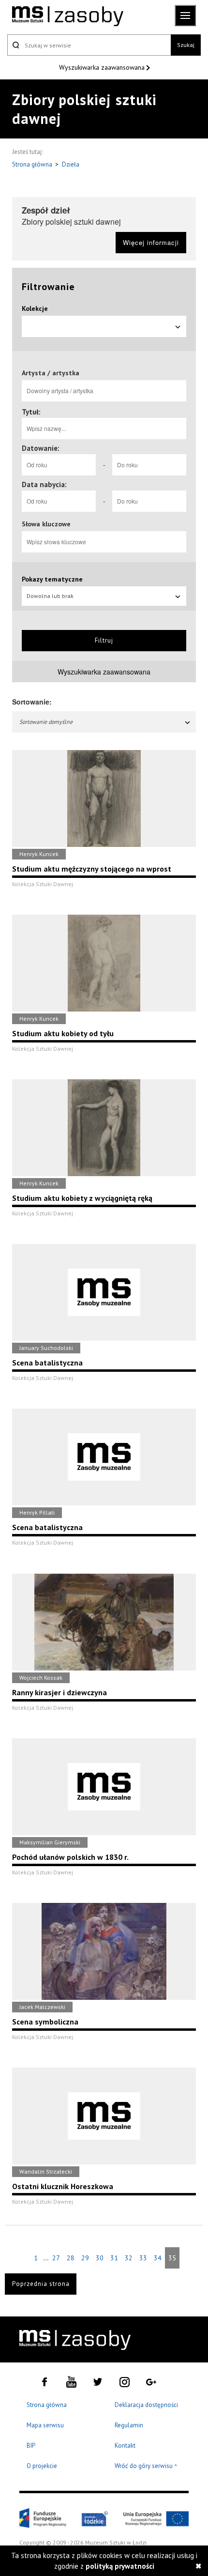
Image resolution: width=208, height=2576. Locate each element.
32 (129, 2258)
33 (143, 2258)
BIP (31, 2446)
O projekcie (42, 2466)
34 (158, 2258)
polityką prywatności (120, 2566)
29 (85, 2258)
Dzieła (71, 164)
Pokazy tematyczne (52, 579)
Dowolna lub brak (50, 596)
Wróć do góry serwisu (146, 2466)
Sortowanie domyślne (46, 722)
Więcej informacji (151, 242)
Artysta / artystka (51, 373)
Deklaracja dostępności (146, 2405)
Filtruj (104, 640)
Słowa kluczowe (46, 524)
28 (71, 2258)
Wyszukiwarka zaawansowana (103, 67)
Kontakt (125, 2446)
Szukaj (186, 45)
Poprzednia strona (41, 2284)
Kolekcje (35, 308)
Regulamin (129, 2425)
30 (100, 2258)
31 (114, 2258)
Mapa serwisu (45, 2425)
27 (56, 2258)
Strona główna (33, 164)
